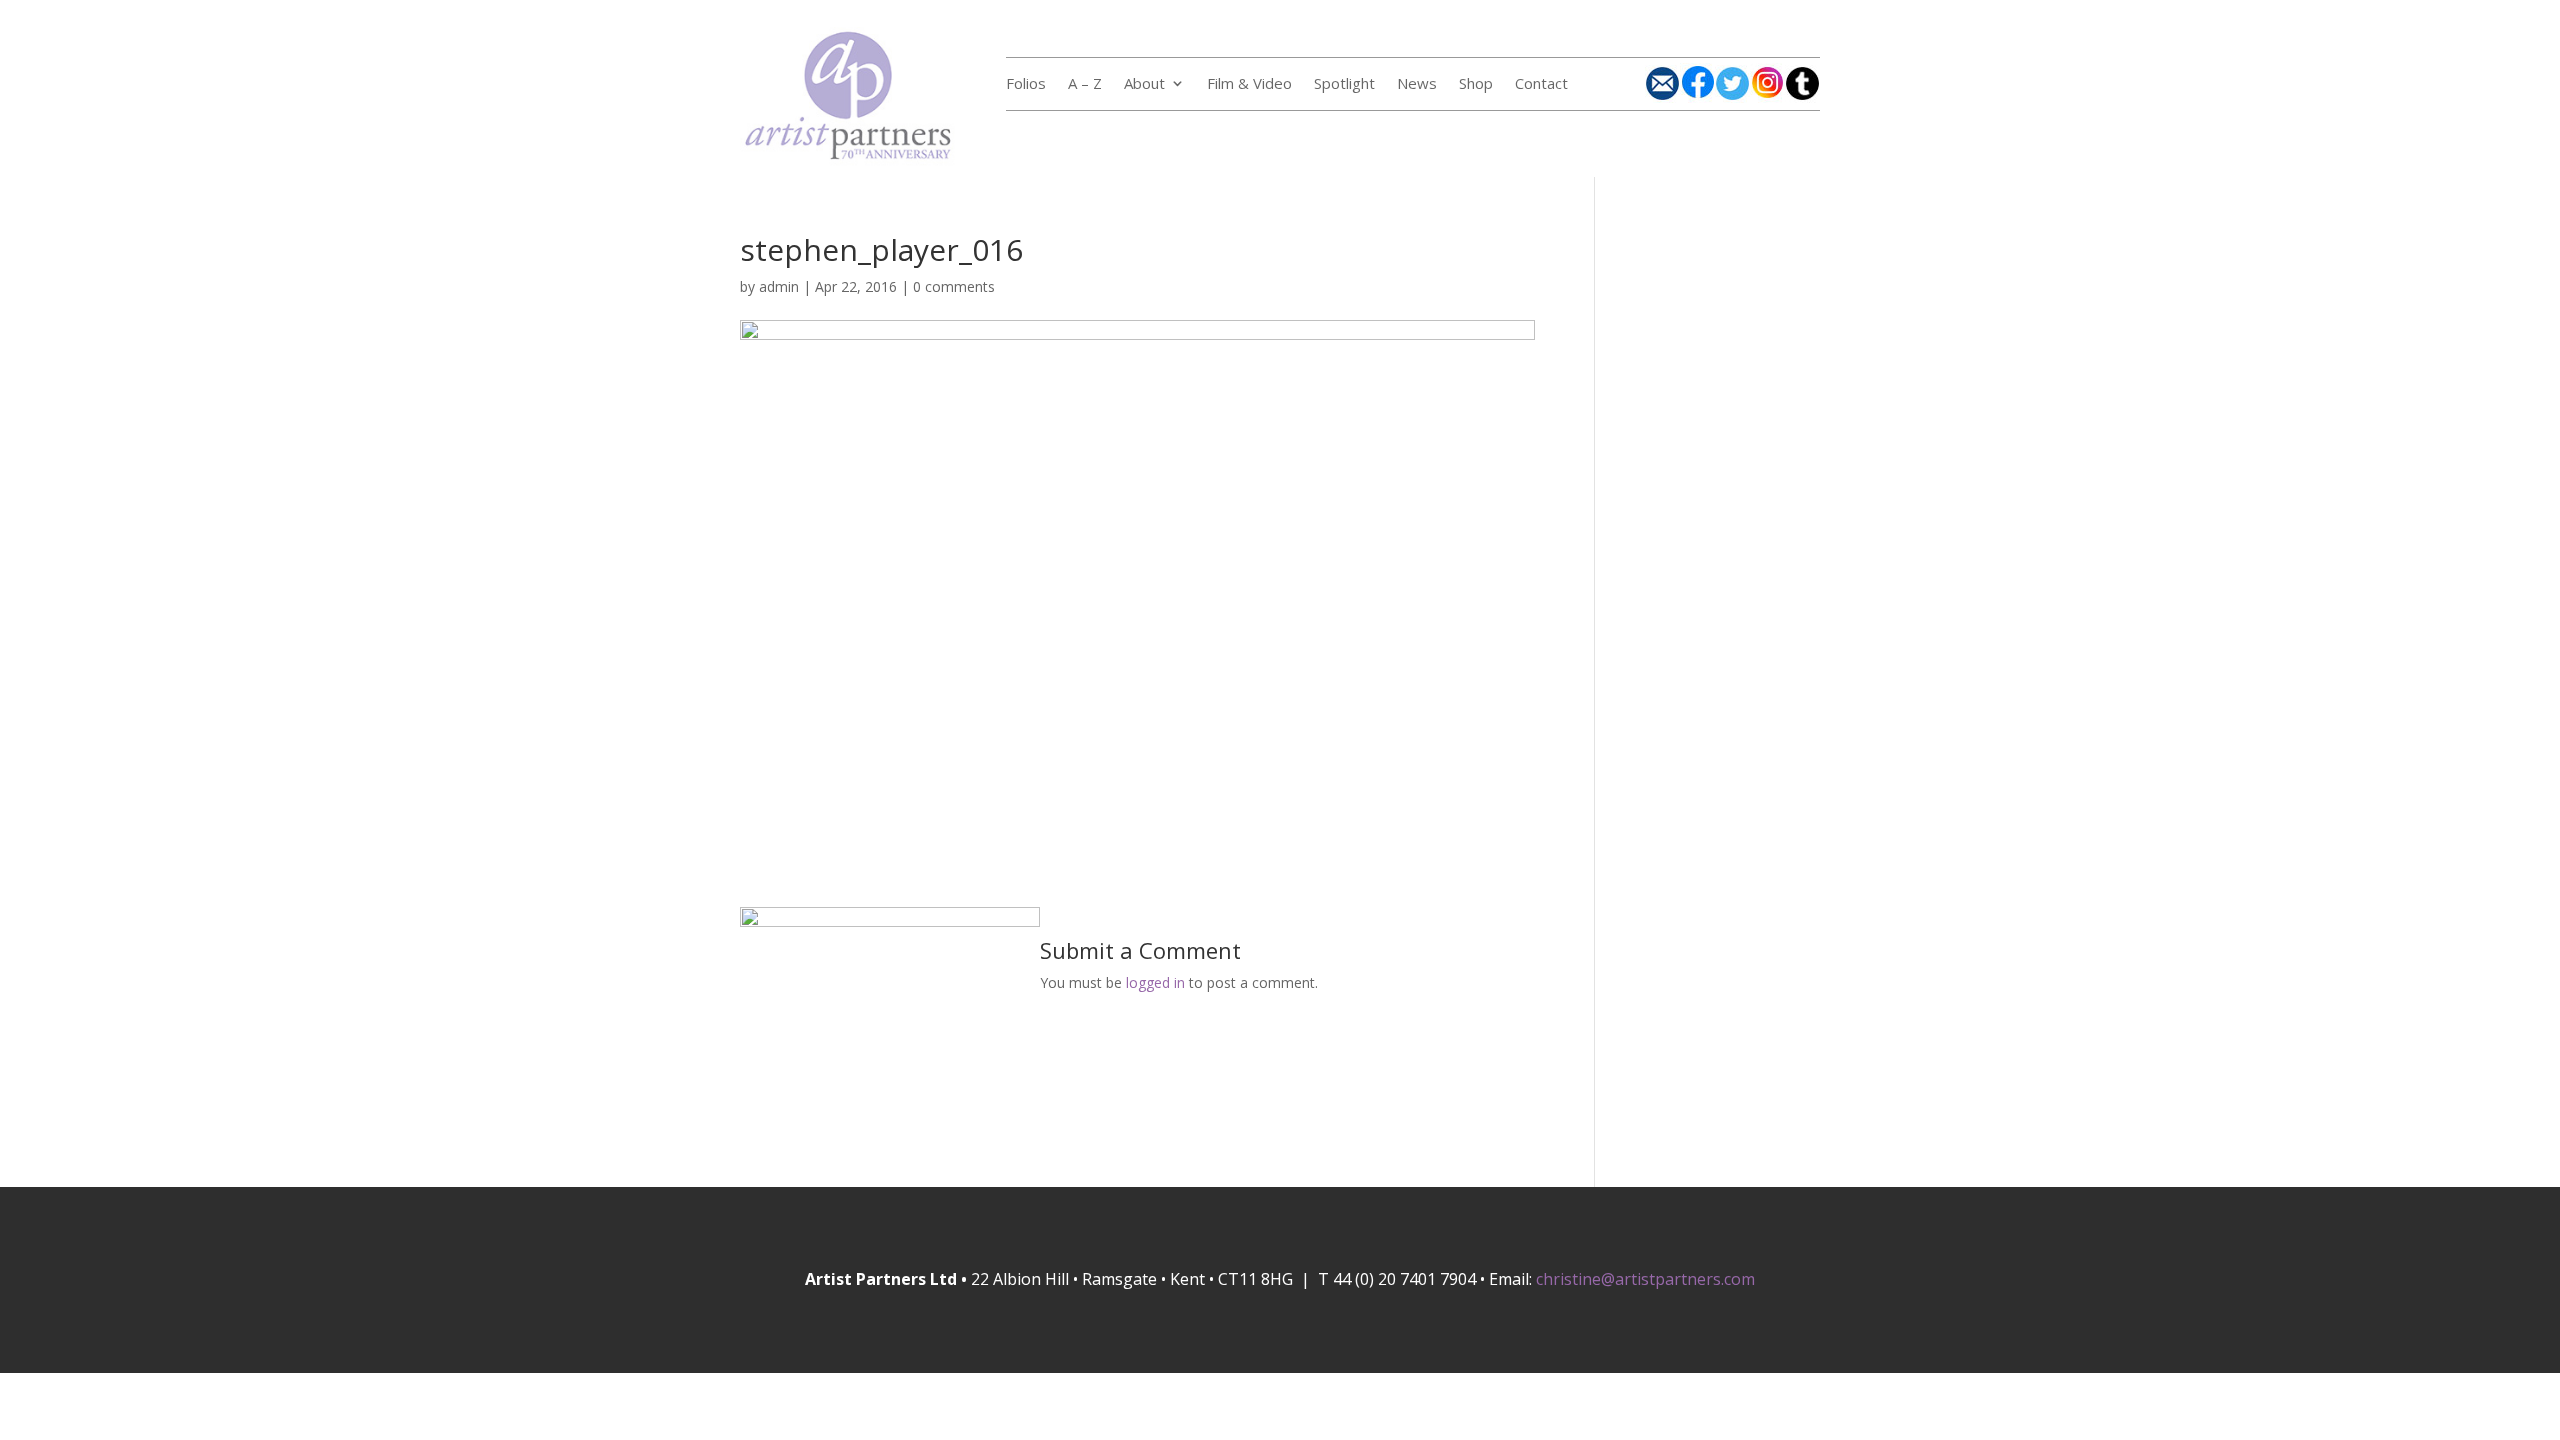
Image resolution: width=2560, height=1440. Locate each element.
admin (779, 286)
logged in (1155, 982)
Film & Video (1249, 84)
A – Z (1085, 84)
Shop (1476, 84)
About (1144, 84)
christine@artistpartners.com (1645, 1279)
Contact (1541, 84)
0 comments (954, 286)
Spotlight (1344, 84)
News (1417, 84)
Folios (1026, 84)
